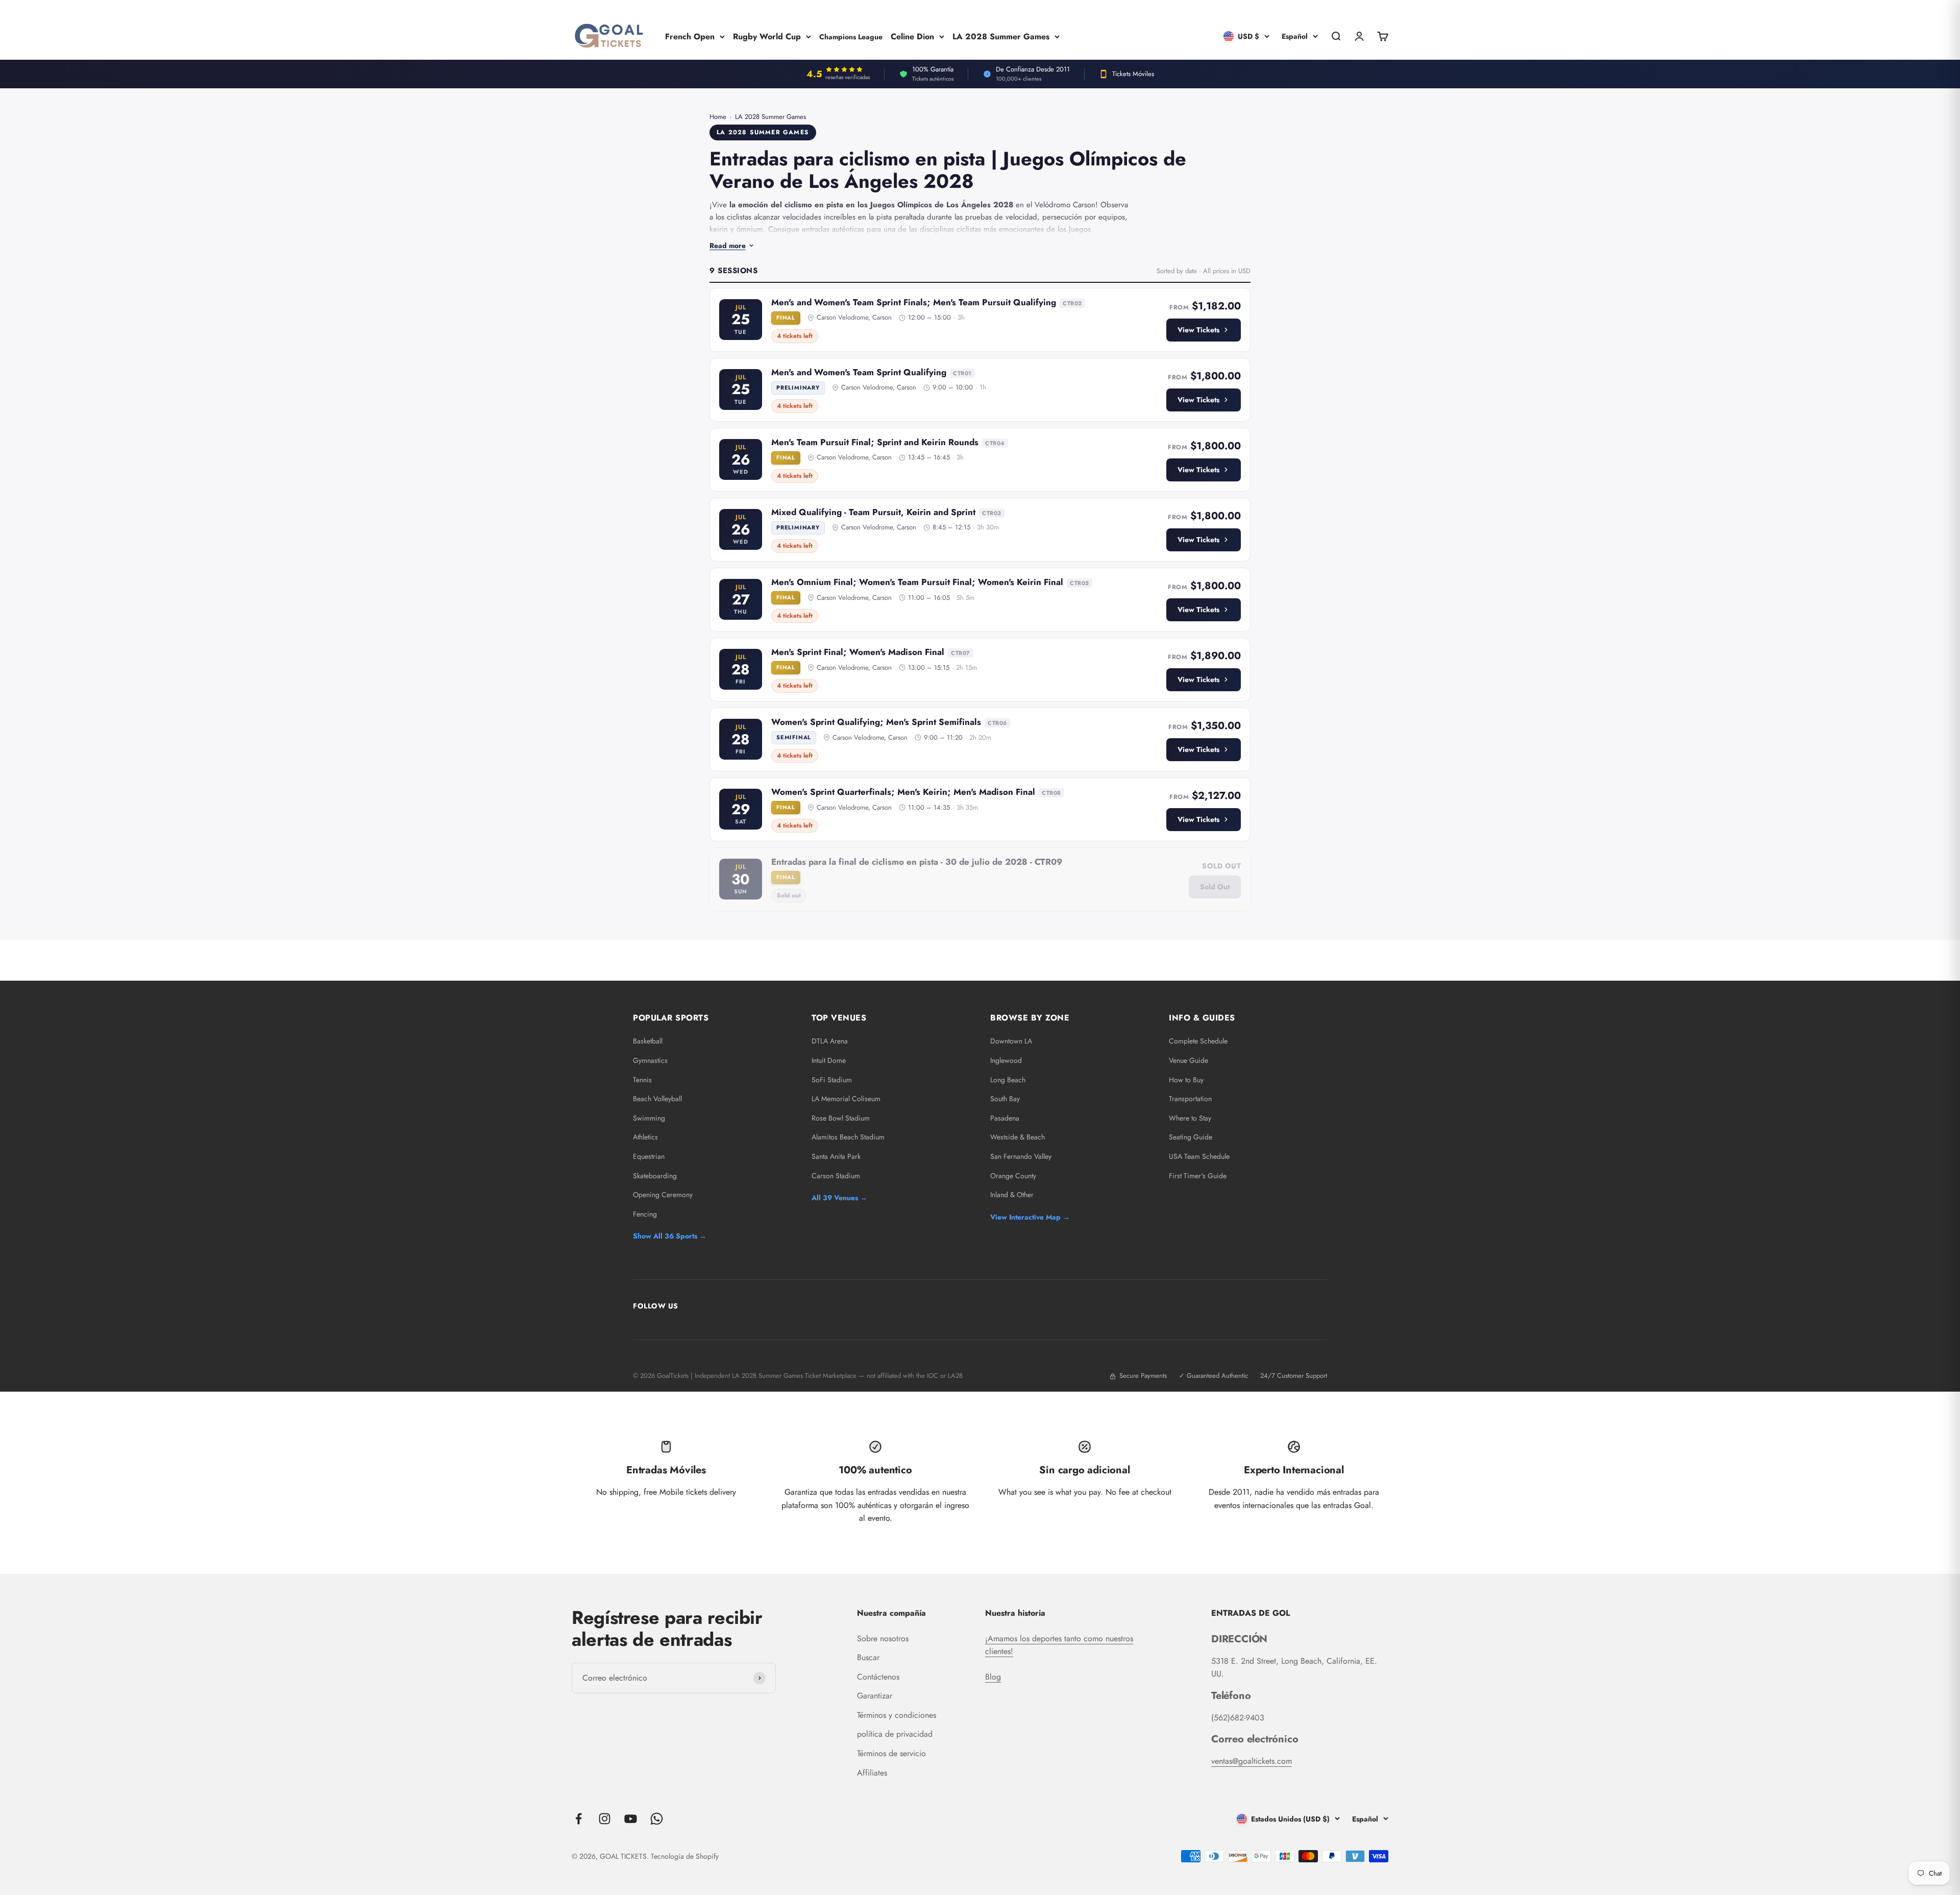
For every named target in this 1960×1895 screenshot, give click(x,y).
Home (718, 117)
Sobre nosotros (883, 1638)
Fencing (645, 1214)
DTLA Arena (830, 1041)
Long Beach (1008, 1080)
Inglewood (1006, 1060)
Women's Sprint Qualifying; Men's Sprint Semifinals (876, 722)
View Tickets (1198, 330)
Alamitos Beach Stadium (848, 1137)
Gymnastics (650, 1060)
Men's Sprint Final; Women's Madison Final (858, 652)
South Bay (1005, 1099)
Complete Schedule (1198, 1041)
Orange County (1013, 1176)
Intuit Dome (829, 1060)
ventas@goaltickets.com (1252, 1761)
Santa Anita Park (836, 1156)
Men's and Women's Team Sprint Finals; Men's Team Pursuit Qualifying (914, 302)
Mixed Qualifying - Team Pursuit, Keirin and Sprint (873, 512)
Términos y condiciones (897, 1715)
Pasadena (1005, 1118)
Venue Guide (1189, 1060)
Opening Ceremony (663, 1195)
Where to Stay (1190, 1118)
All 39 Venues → (839, 1198)
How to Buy (1186, 1080)
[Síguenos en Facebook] (579, 1819)
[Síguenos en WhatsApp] (657, 1819)
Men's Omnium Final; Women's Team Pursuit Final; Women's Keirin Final (917, 582)
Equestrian (649, 1156)
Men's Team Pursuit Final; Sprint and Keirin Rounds (875, 442)
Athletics (645, 1137)
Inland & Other (1012, 1195)
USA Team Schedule (1199, 1156)
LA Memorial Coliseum (846, 1099)
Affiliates (872, 1773)
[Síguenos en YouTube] (631, 1819)
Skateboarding (655, 1176)
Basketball (648, 1041)
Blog (993, 1677)
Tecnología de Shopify (685, 1856)
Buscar (868, 1657)
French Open (690, 36)
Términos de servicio (891, 1753)
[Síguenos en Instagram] (605, 1819)
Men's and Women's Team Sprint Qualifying (859, 372)
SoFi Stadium (832, 1080)
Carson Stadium (836, 1176)
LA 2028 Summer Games (1001, 36)
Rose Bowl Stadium (841, 1118)
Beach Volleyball (657, 1099)
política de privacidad (895, 1734)
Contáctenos (878, 1677)
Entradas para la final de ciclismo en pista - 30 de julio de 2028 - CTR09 (917, 862)
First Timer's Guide (1198, 1176)
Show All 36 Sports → (670, 1236)
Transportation (1190, 1099)
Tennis (642, 1080)
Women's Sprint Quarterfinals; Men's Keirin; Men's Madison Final (903, 792)
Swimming (649, 1118)
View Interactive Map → (1030, 1217)
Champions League (851, 36)
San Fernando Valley (1021, 1156)
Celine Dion (912, 36)
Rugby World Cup (767, 36)
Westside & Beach (1018, 1137)
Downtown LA (1011, 1041)
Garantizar (875, 1696)
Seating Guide (1191, 1137)
